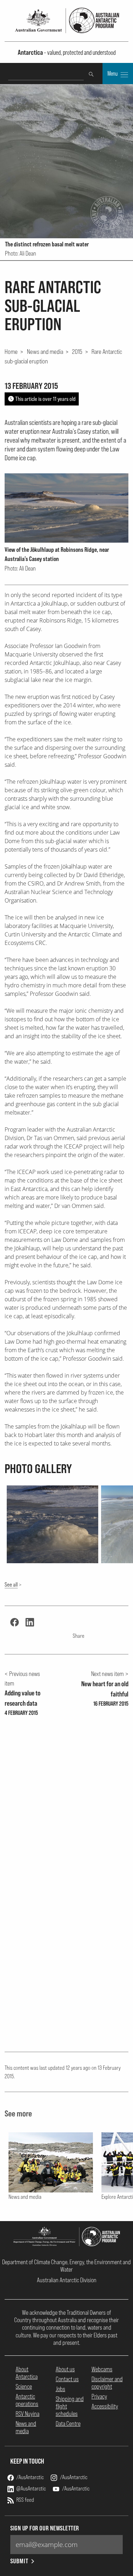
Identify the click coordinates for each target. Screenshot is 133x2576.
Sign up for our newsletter (45, 2528)
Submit (19, 2561)
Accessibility (105, 2406)
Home (11, 351)
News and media (45, 351)
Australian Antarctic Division (67, 2280)
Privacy (99, 2396)
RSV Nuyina (27, 2414)
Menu (113, 74)
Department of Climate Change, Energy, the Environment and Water (66, 2266)
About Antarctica (27, 2373)
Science (24, 2386)
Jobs (60, 2389)
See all (11, 1584)
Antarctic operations (27, 2400)
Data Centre (68, 2423)
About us (65, 2369)
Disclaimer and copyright (107, 2383)
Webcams (102, 2369)
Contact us (67, 2379)
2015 (77, 351)
